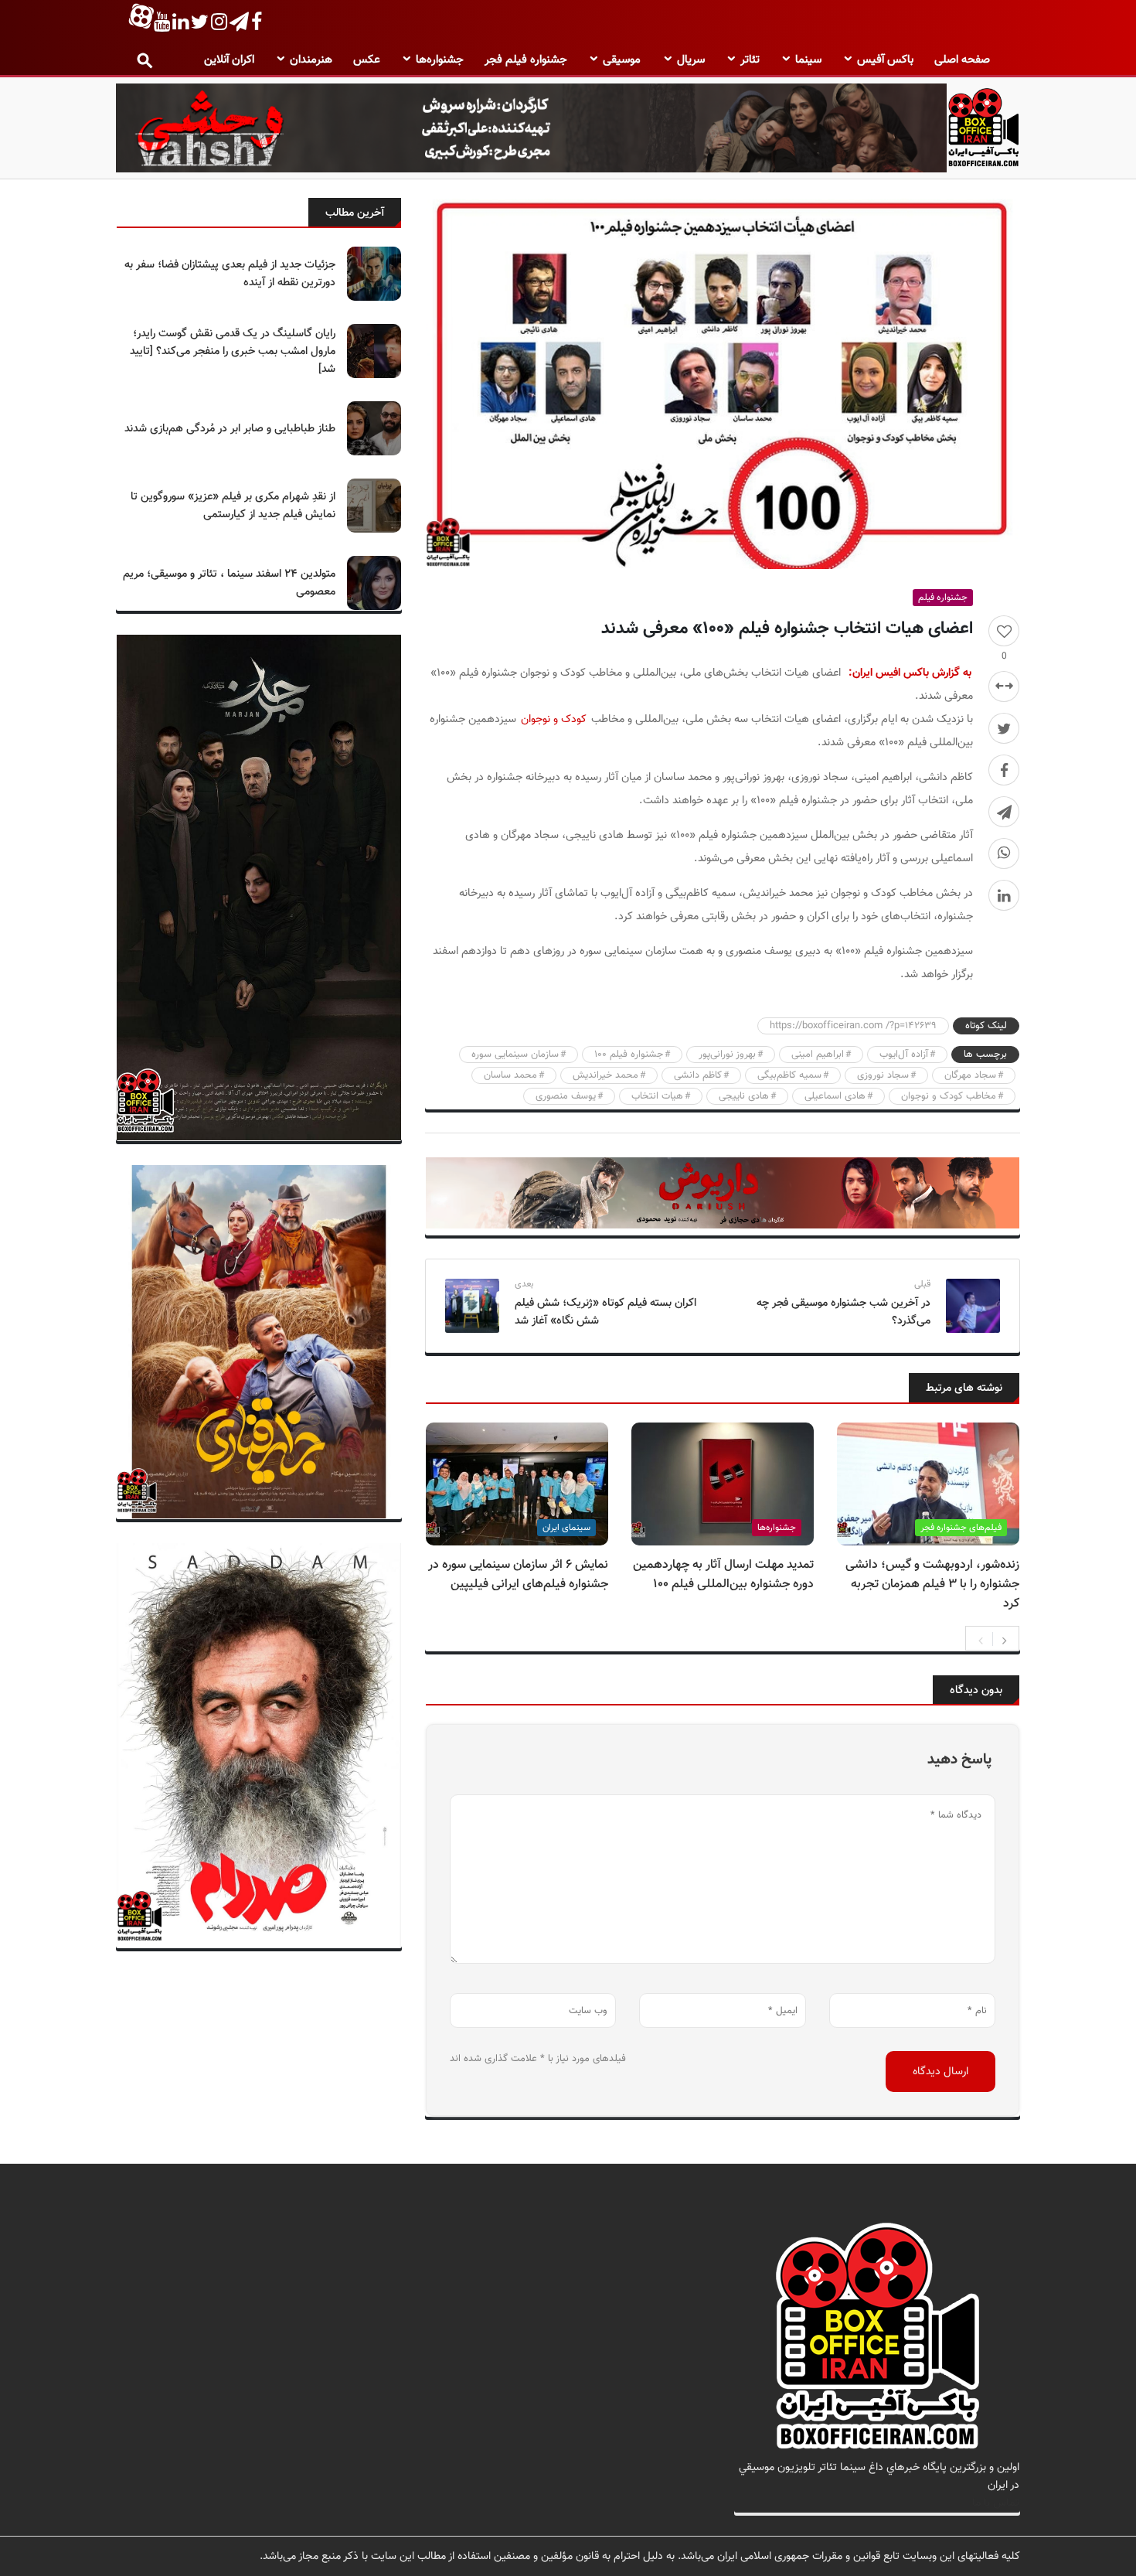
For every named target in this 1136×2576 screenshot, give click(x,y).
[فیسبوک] (1004, 770)
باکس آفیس (885, 60)
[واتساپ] (1004, 854)
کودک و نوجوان (555, 719)
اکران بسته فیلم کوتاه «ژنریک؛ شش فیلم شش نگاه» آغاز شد (605, 1312)
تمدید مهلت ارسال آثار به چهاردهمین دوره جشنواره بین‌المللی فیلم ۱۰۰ (723, 1575)
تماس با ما (996, 2503)
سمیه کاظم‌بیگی (789, 1075)
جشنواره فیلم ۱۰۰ (629, 1055)
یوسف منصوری (566, 1096)
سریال (691, 60)
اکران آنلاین (229, 60)
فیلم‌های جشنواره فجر (961, 1528)
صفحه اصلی (962, 60)
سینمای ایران (566, 1528)
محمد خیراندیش (605, 1075)
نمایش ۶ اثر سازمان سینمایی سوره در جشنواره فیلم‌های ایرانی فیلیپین (518, 1575)
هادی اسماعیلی (835, 1096)
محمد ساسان (510, 1075)
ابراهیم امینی (818, 1055)
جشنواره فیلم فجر (526, 60)
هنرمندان (311, 60)
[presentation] (981, 1639)
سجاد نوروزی (883, 1075)
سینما (808, 60)
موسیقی (622, 60)
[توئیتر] (1004, 728)
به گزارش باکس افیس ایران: (910, 673)
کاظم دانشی (698, 1075)
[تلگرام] (1004, 812)
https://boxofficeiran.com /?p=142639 (853, 1026)
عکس (367, 60)
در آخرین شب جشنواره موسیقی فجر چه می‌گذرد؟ (843, 1312)
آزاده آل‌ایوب (904, 1055)
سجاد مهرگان (970, 1075)
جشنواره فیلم (943, 598)
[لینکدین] (1004, 895)
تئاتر (750, 60)
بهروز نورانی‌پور (727, 1055)
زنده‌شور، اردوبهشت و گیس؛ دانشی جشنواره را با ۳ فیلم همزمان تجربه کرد (932, 1584)
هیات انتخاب (657, 1096)
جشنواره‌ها (440, 60)
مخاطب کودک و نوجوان (949, 1096)
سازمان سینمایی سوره (515, 1055)
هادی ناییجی (744, 1096)
